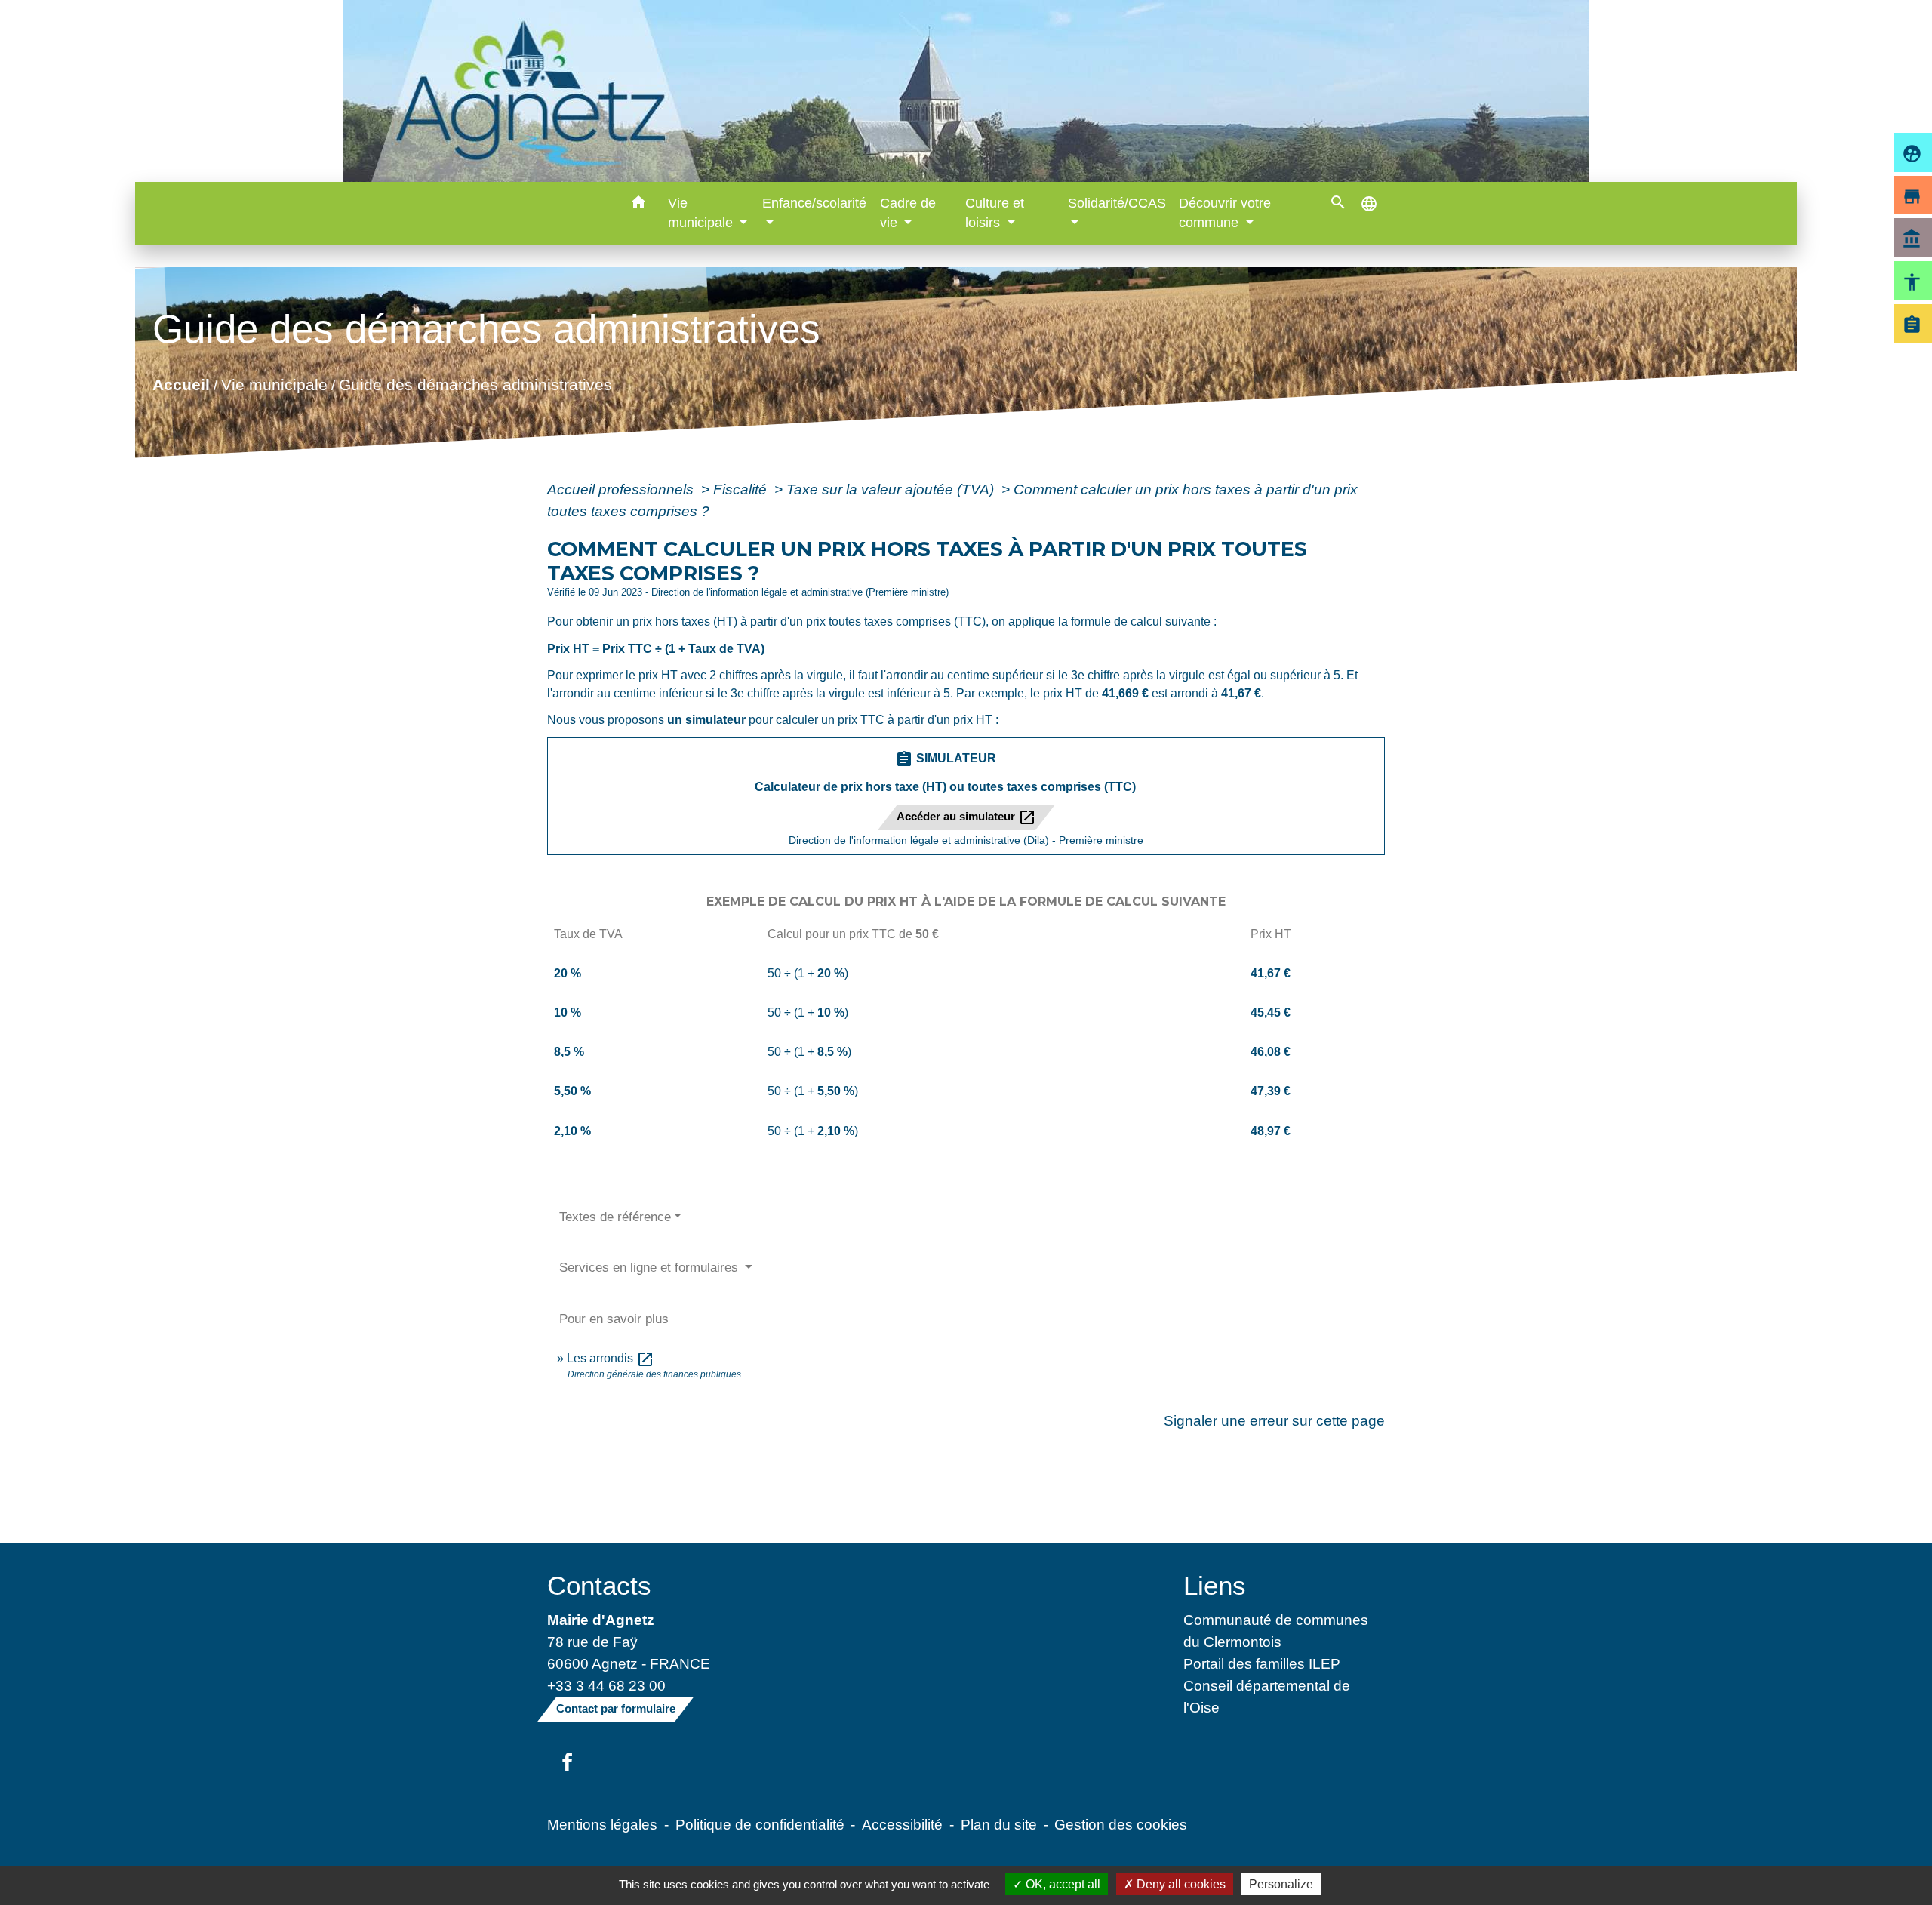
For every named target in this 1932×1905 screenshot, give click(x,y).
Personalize (1281, 1884)
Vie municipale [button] (702, 213)
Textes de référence (615, 1217)
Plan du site (999, 1824)
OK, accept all (1061, 1884)
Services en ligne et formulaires (651, 1268)
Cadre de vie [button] (908, 213)
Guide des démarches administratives (475, 385)
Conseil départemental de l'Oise (1267, 1696)
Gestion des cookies (1121, 1824)
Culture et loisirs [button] (995, 213)
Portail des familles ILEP (1262, 1663)
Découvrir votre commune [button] (1225, 213)
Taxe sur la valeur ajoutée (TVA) (892, 489)
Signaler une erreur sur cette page (1274, 1420)
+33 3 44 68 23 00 (606, 1685)
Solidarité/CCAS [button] (1117, 203)
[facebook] (567, 1763)
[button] (639, 205)
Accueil (181, 385)
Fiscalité (742, 489)
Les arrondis (611, 1358)
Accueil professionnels (622, 489)
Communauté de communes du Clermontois (1276, 1631)
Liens (1215, 1585)
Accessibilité (902, 1824)
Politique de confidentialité (760, 1824)
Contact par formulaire (616, 1708)
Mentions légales (602, 1824)
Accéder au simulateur (966, 817)
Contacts (599, 1585)
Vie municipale (274, 385)
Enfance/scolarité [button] (814, 203)
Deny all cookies (1180, 1884)
